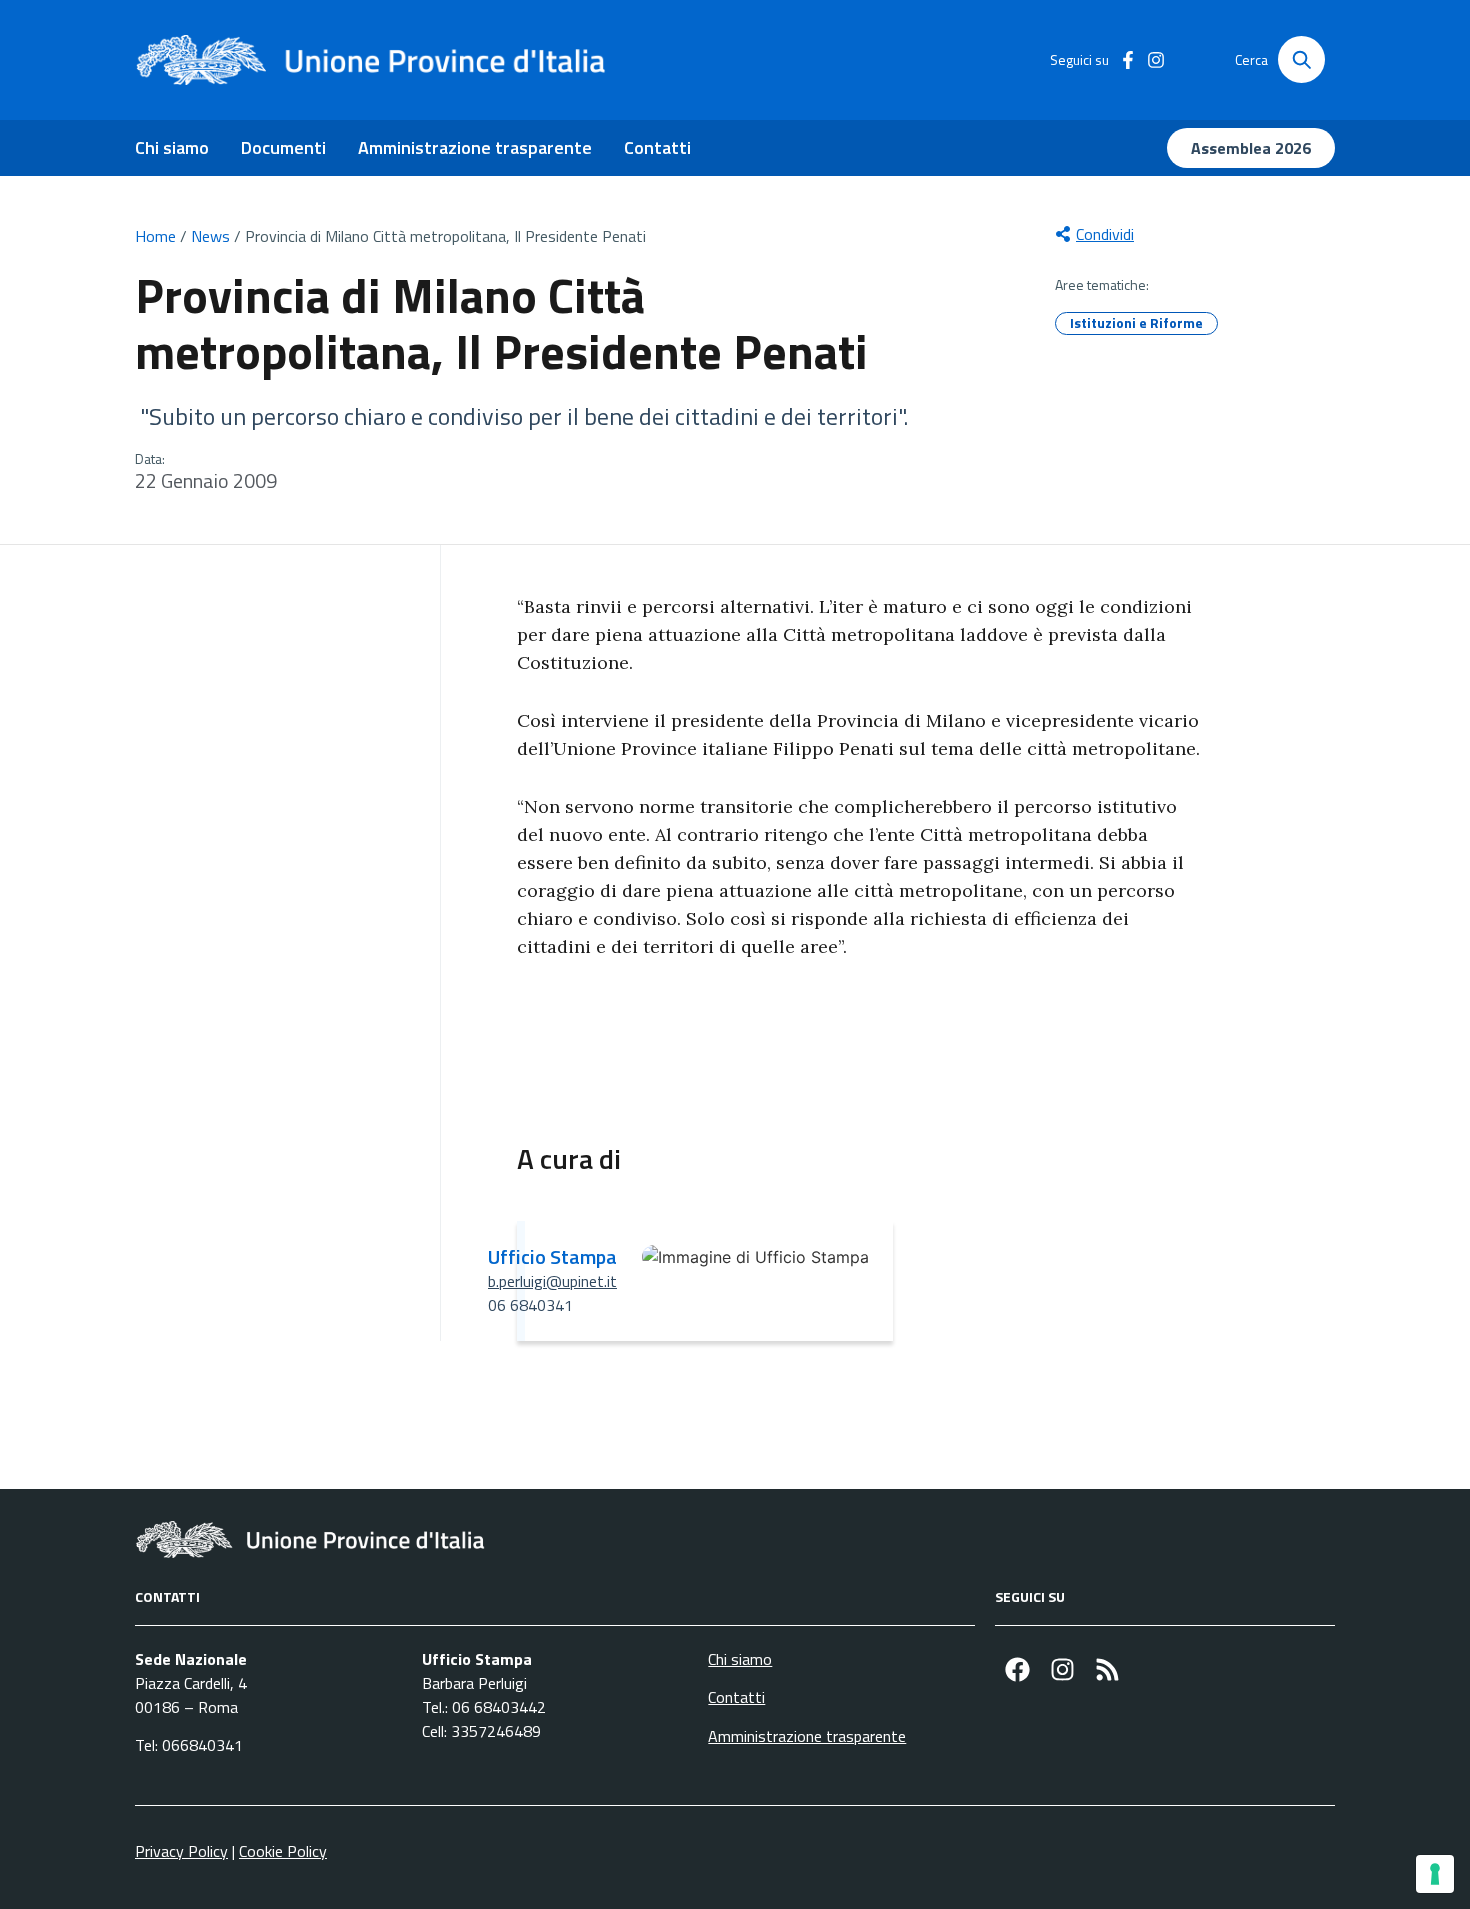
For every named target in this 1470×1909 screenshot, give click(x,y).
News (210, 236)
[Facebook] (1017, 1669)
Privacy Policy (181, 1851)
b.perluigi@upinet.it (552, 1281)
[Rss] (1107, 1669)
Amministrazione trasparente (475, 147)
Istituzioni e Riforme (1136, 322)
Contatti (657, 147)
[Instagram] (1062, 1669)
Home (155, 236)
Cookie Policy (283, 1851)
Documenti (283, 147)
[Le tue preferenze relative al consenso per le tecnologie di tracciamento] (1435, 1874)
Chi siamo (172, 147)
